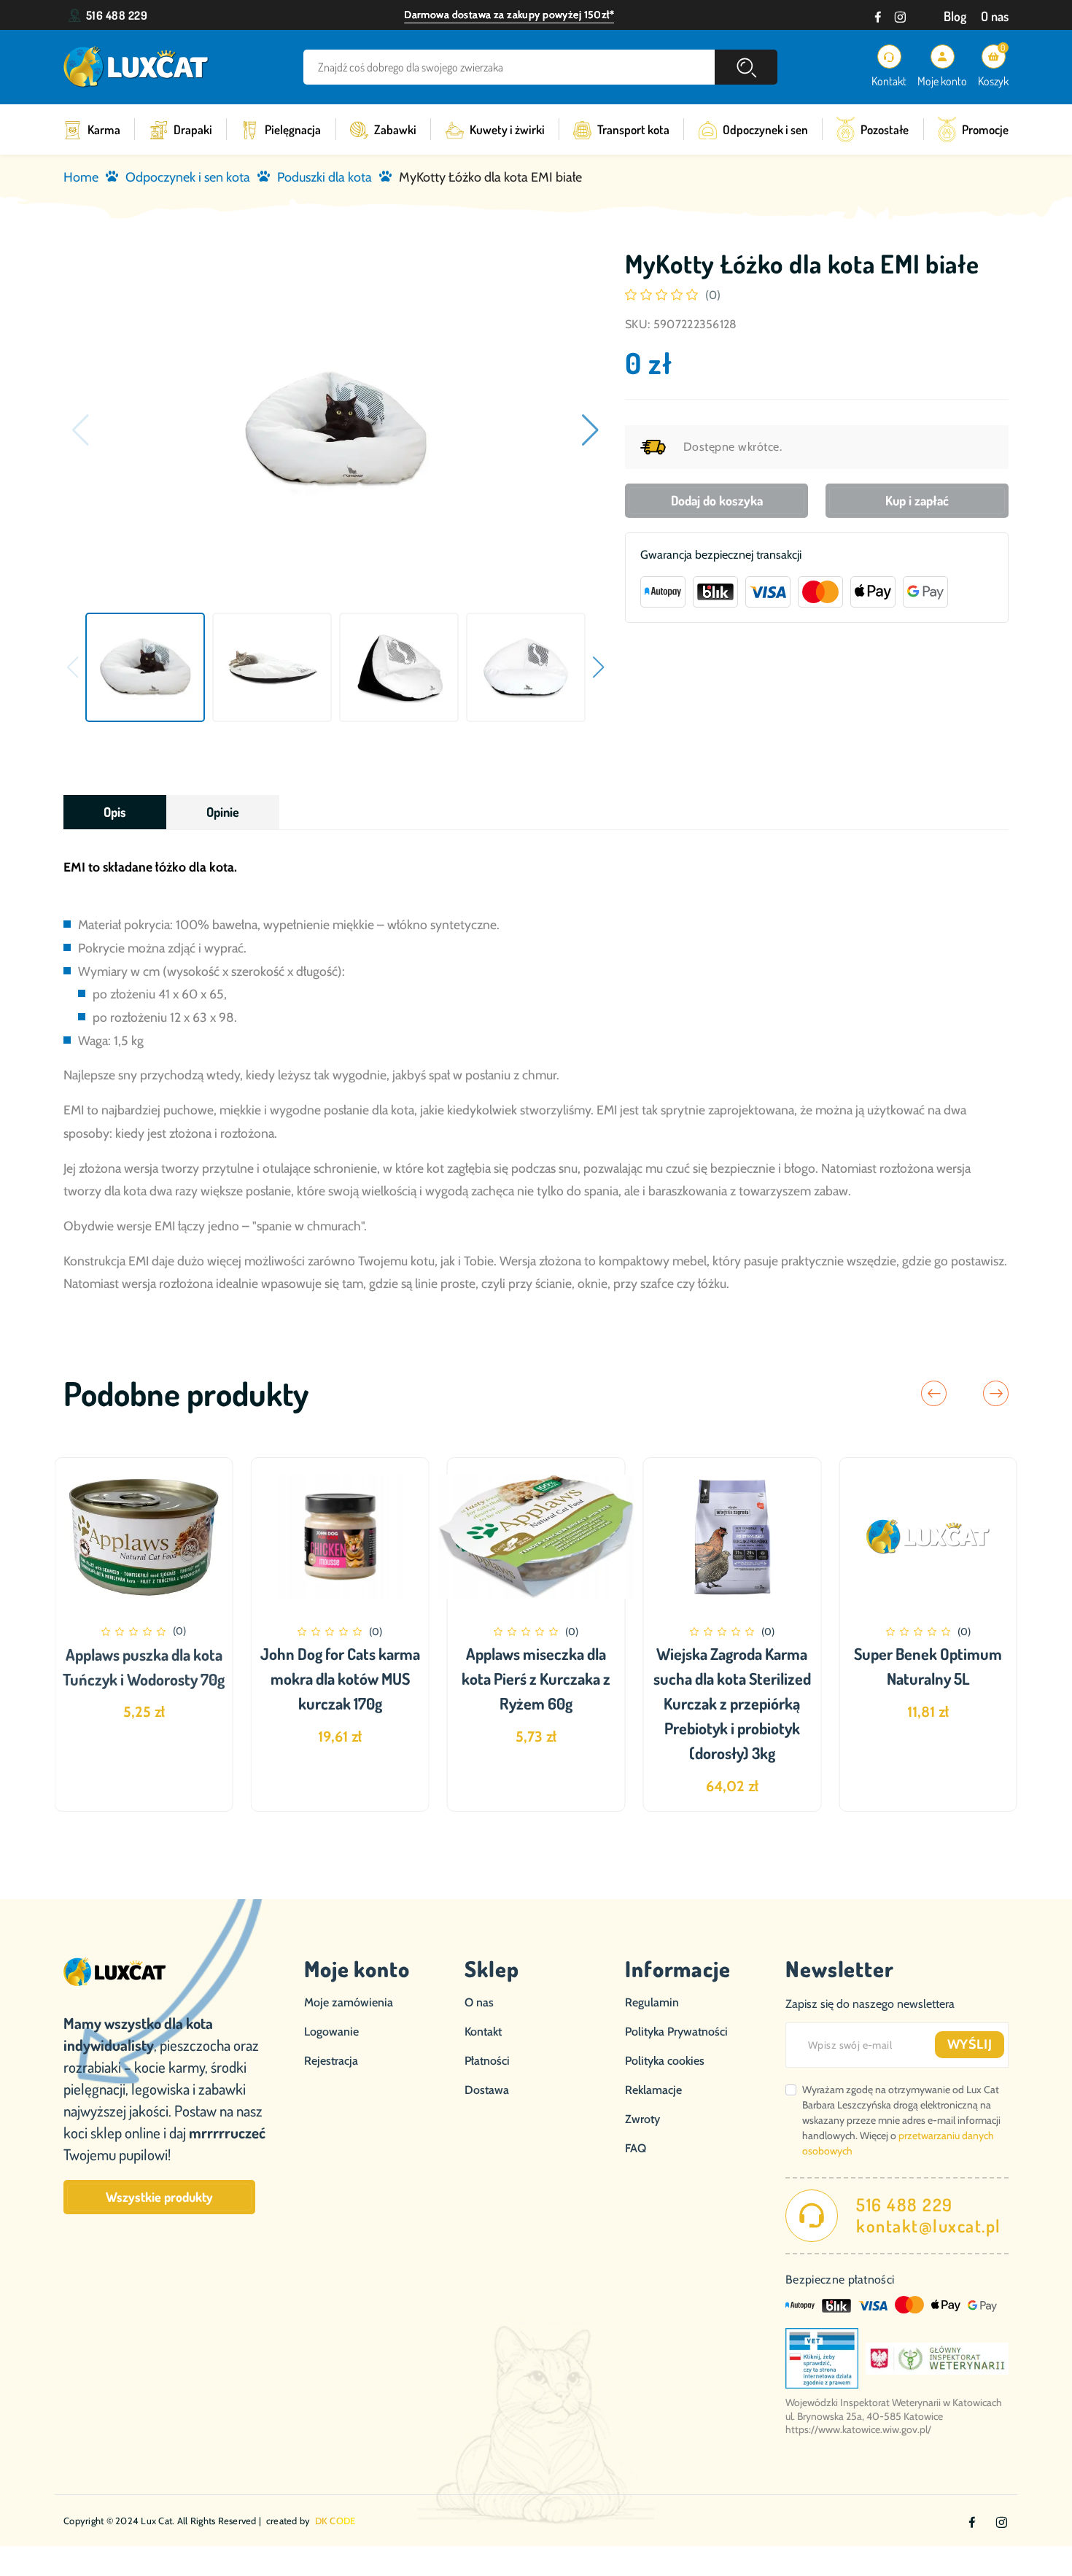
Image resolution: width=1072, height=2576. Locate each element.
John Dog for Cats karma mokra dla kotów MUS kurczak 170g (340, 1678)
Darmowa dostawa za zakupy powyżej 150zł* (509, 15)
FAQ (636, 2148)
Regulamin (652, 2002)
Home (81, 177)
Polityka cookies (665, 2061)
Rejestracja (331, 2061)
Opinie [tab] (223, 812)
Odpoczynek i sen (765, 129)
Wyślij (970, 2044)
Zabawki (395, 129)
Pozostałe (885, 129)
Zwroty (642, 2119)
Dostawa (487, 2090)
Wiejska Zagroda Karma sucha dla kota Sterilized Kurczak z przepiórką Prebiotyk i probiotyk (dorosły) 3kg (732, 1703)
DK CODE (335, 2521)
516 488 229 (117, 15)
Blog (955, 16)
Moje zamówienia (349, 2002)
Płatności (487, 2061)
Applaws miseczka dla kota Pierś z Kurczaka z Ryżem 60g (536, 1678)
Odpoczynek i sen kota (188, 177)
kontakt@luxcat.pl (929, 2226)
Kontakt (483, 2032)
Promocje (985, 129)
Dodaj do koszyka (717, 500)
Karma (104, 129)
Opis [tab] (115, 812)
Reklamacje (653, 2090)
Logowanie (331, 2032)
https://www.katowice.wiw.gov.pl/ (858, 2429)
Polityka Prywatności (676, 2032)
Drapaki (193, 129)
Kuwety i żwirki (507, 129)
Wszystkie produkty (159, 2197)
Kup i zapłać (917, 500)
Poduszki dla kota (325, 177)
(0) (713, 295)
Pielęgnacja (293, 129)
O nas (995, 16)
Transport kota (633, 129)
